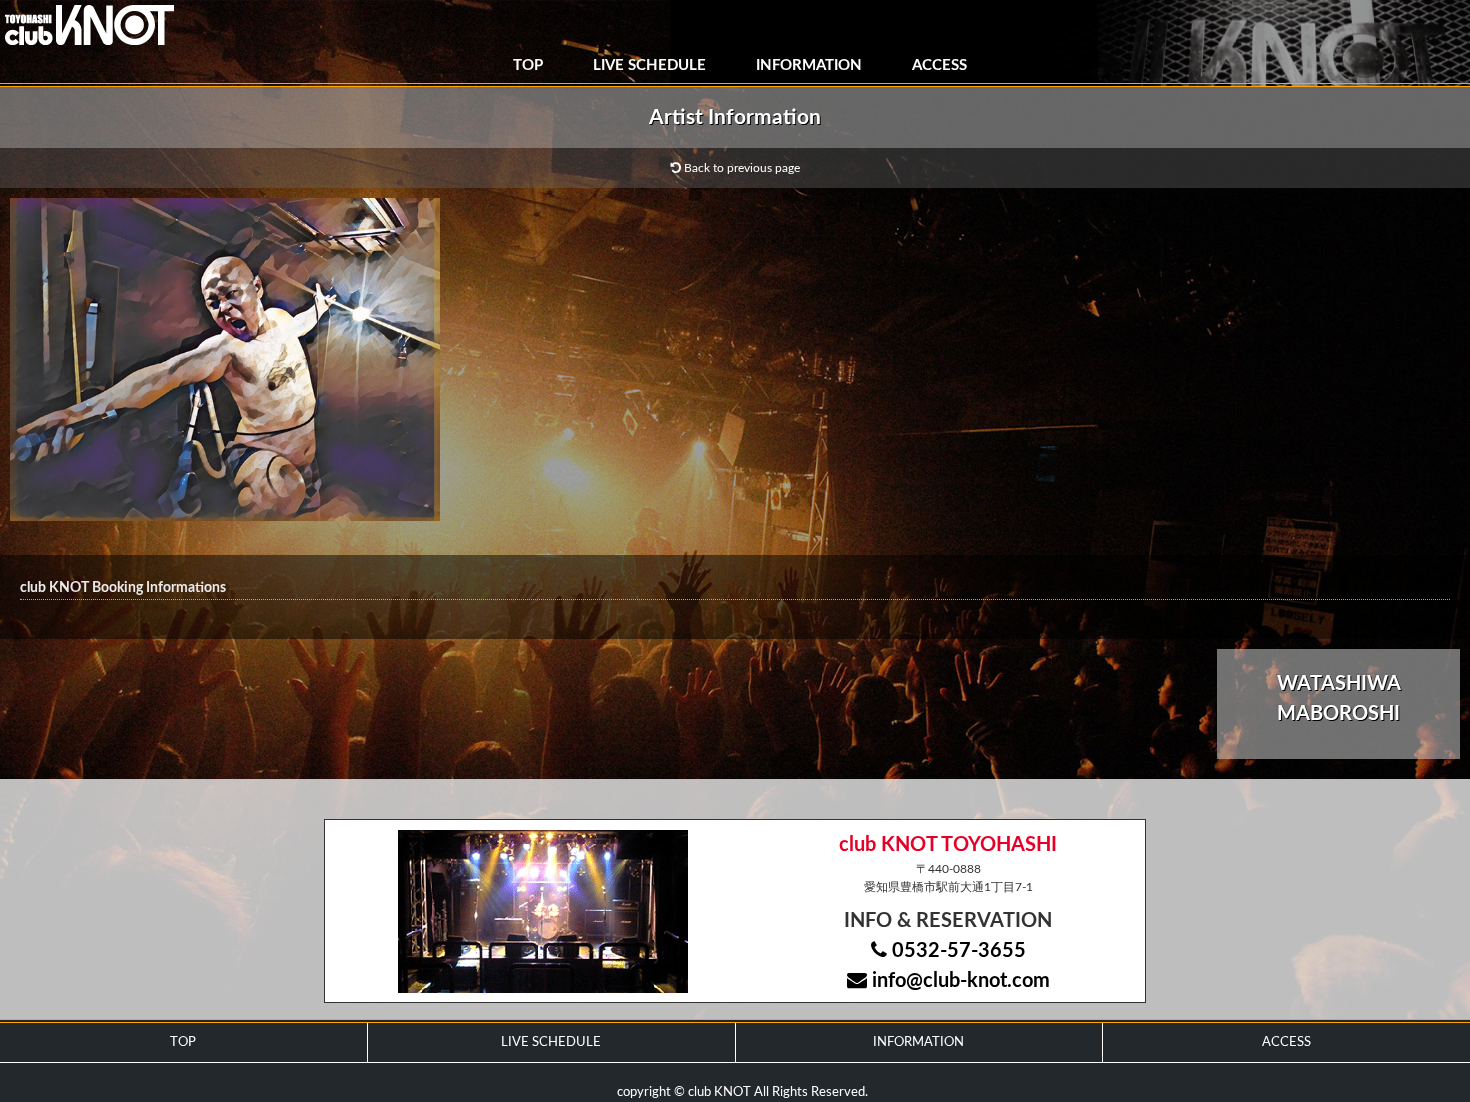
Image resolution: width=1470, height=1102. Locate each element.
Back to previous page (740, 168)
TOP (528, 65)
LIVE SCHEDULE (649, 65)
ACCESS (939, 65)
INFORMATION (809, 65)
